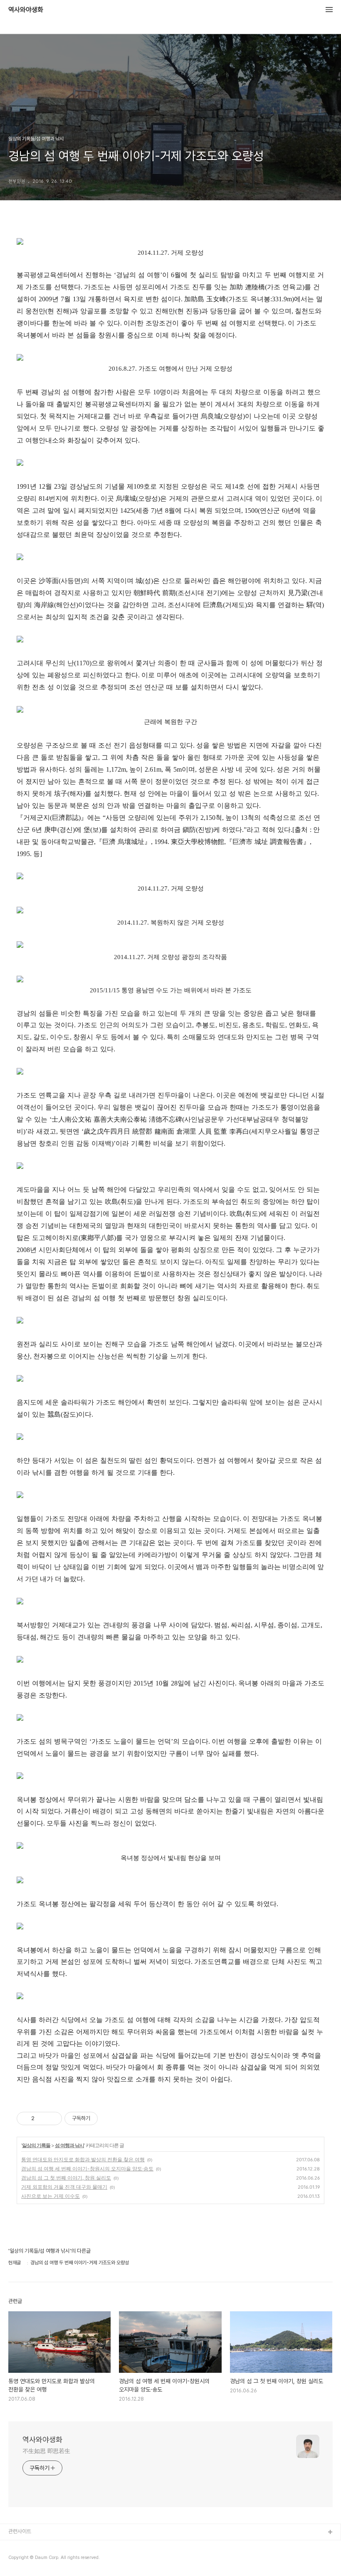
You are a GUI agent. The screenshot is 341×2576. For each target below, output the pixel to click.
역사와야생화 (26, 10)
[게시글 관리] (53, 2118)
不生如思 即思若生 (46, 2451)
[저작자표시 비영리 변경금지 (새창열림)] (109, 2118)
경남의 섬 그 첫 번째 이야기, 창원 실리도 (66, 2178)
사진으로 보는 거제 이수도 (51, 2196)
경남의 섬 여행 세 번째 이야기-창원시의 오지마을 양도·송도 (87, 2169)
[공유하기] (42, 2118)
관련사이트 (20, 2531)
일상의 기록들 (36, 2145)
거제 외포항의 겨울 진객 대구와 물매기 (64, 2187)
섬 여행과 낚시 (69, 2145)
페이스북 (18, 2546)
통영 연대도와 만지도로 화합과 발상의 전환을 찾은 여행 (83, 2159)
